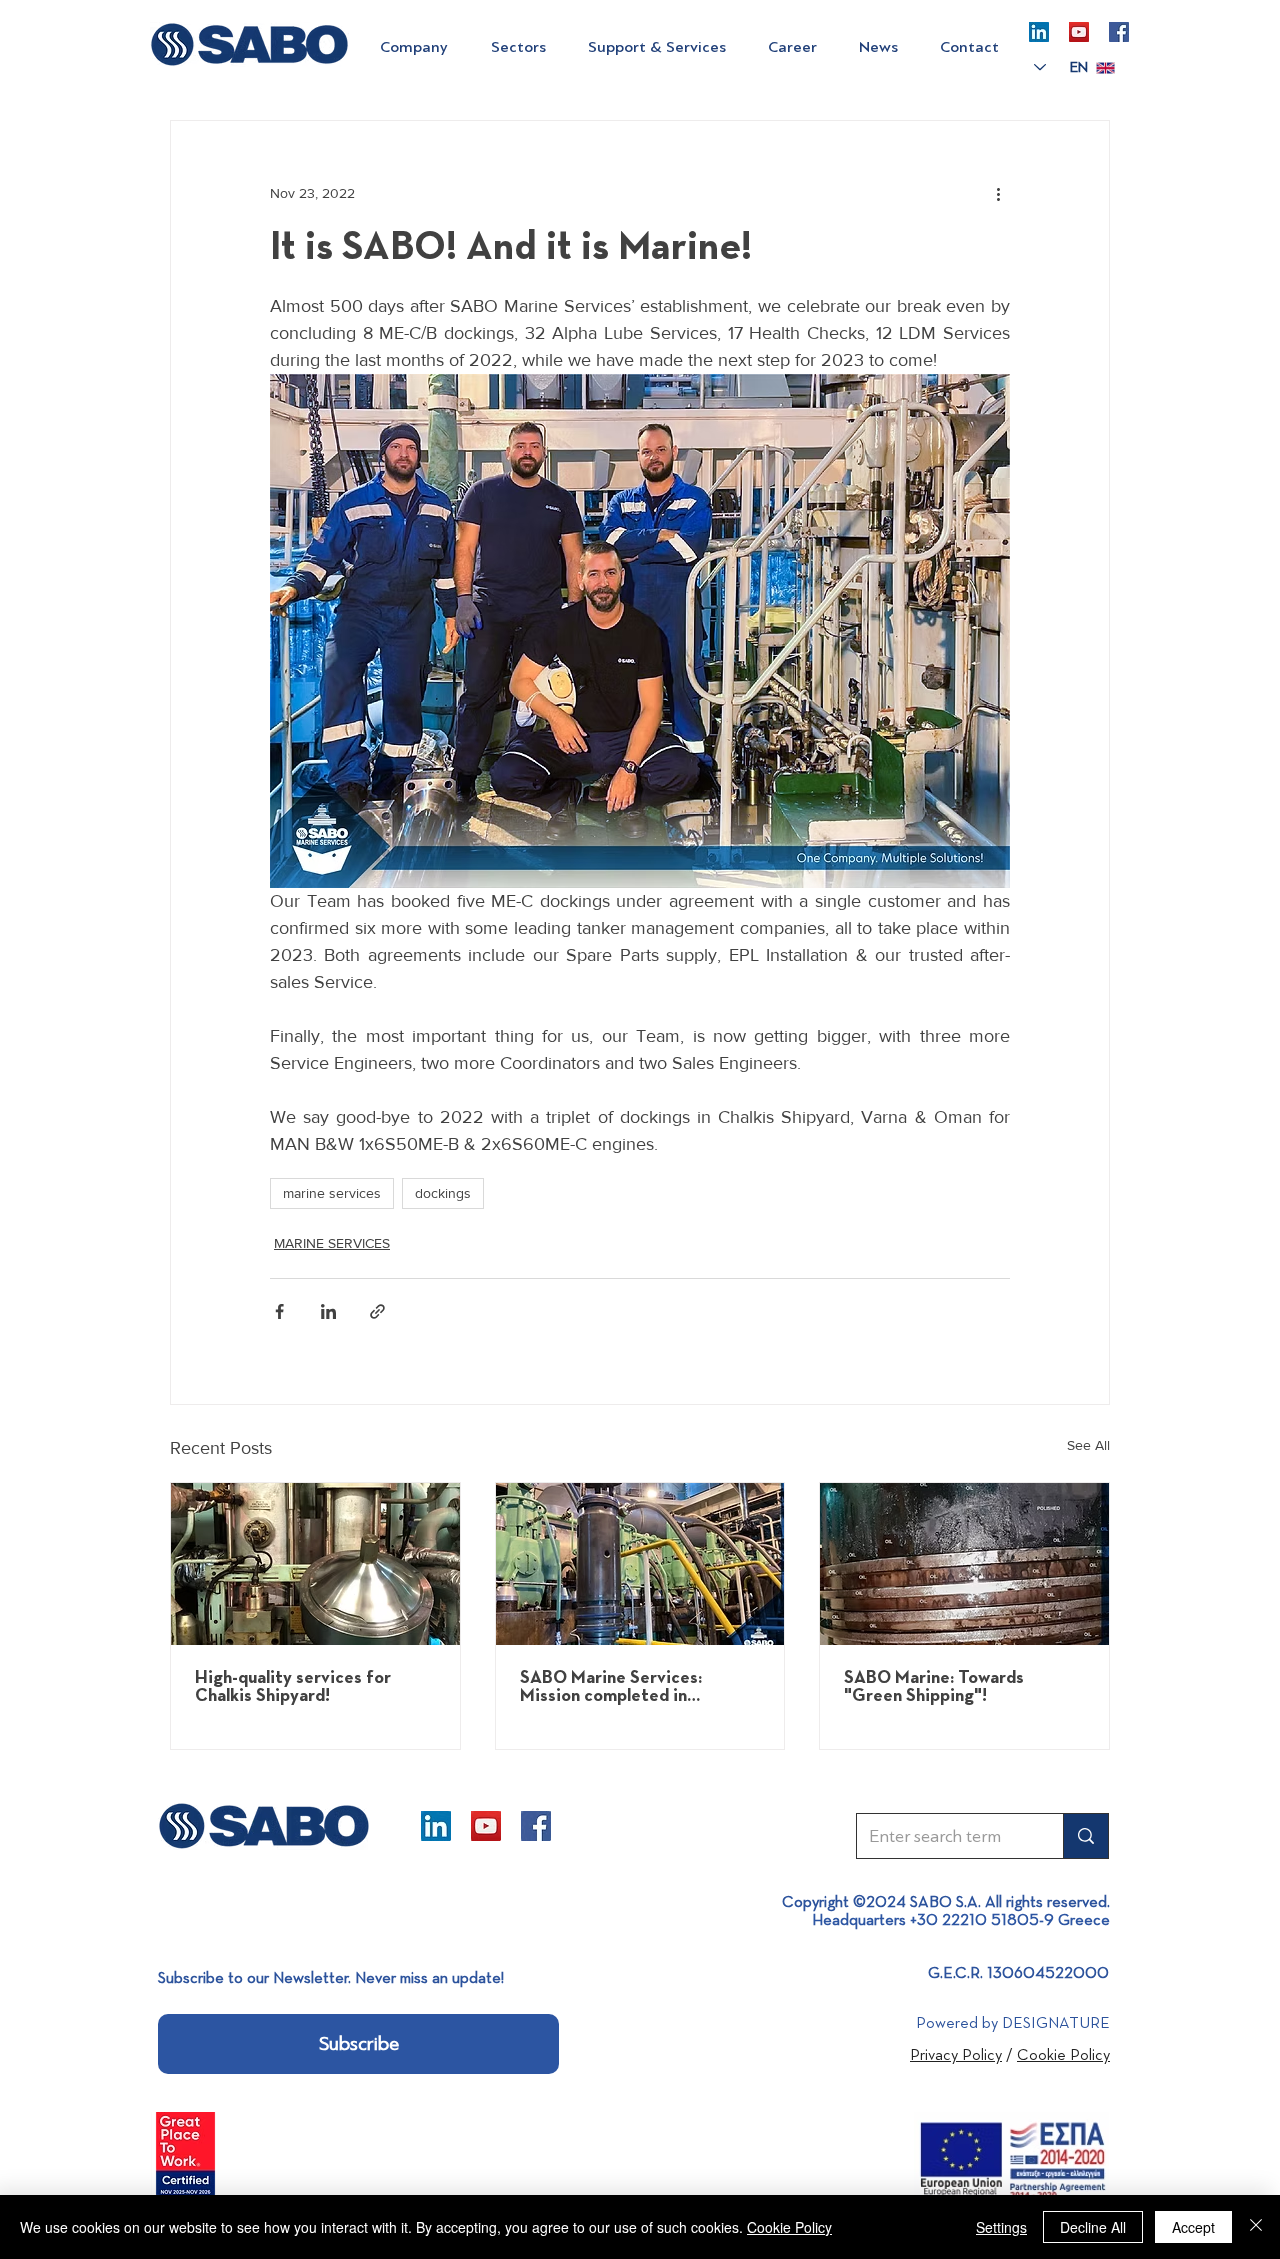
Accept (1193, 2227)
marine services (332, 1193)
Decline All (1093, 2227)
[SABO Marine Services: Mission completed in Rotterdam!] (640, 1564)
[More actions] (998, 193)
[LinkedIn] (1039, 32)
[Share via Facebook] (279, 1311)
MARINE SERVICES (332, 1243)
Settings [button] (1001, 2227)
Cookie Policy (789, 2227)
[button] (413, 47)
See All (1088, 1445)
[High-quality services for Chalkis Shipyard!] (315, 1564)
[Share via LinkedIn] (328, 1311)
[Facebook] (1119, 32)
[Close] (1256, 2227)
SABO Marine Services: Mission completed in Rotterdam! (611, 1687)
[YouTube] (1079, 32)
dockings (443, 1193)
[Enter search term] (1085, 1836)
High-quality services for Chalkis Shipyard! (293, 1687)
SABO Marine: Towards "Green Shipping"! (934, 1687)
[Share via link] (377, 1311)
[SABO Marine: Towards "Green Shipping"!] (964, 1564)
